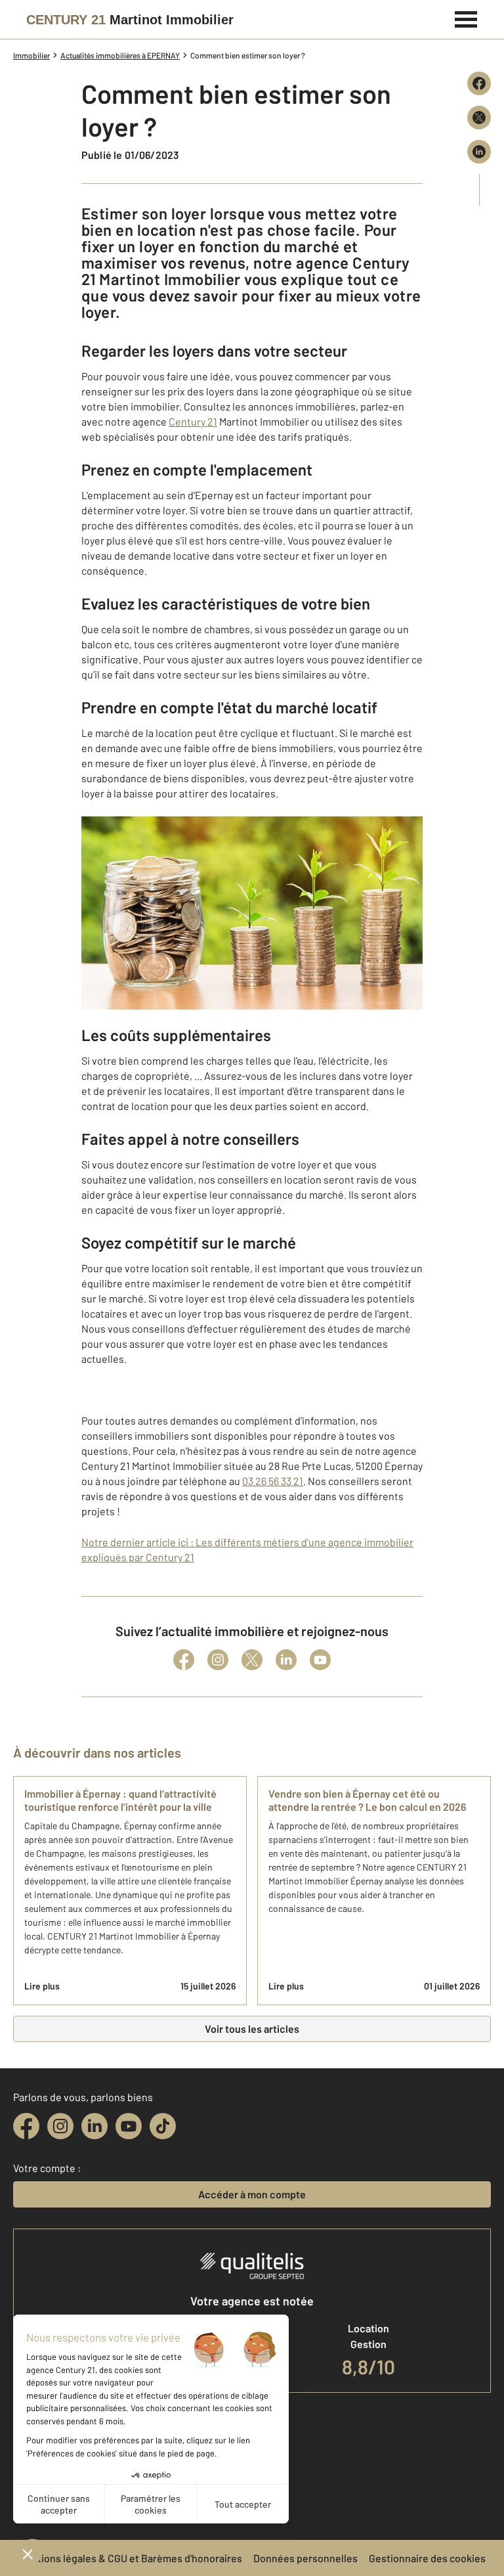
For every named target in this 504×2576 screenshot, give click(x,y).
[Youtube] (320, 1660)
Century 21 (193, 421)
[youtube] (129, 2126)
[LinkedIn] (286, 1660)
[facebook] (26, 2126)
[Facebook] (184, 1660)
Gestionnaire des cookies (427, 2558)
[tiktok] (163, 2126)
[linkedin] (94, 2126)
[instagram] (60, 2126)
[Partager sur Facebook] (479, 83)
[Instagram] (218, 1660)
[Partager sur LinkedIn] (479, 152)
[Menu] (466, 18)
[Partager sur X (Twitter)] (479, 118)
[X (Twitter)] (252, 1660)
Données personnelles (305, 2558)
